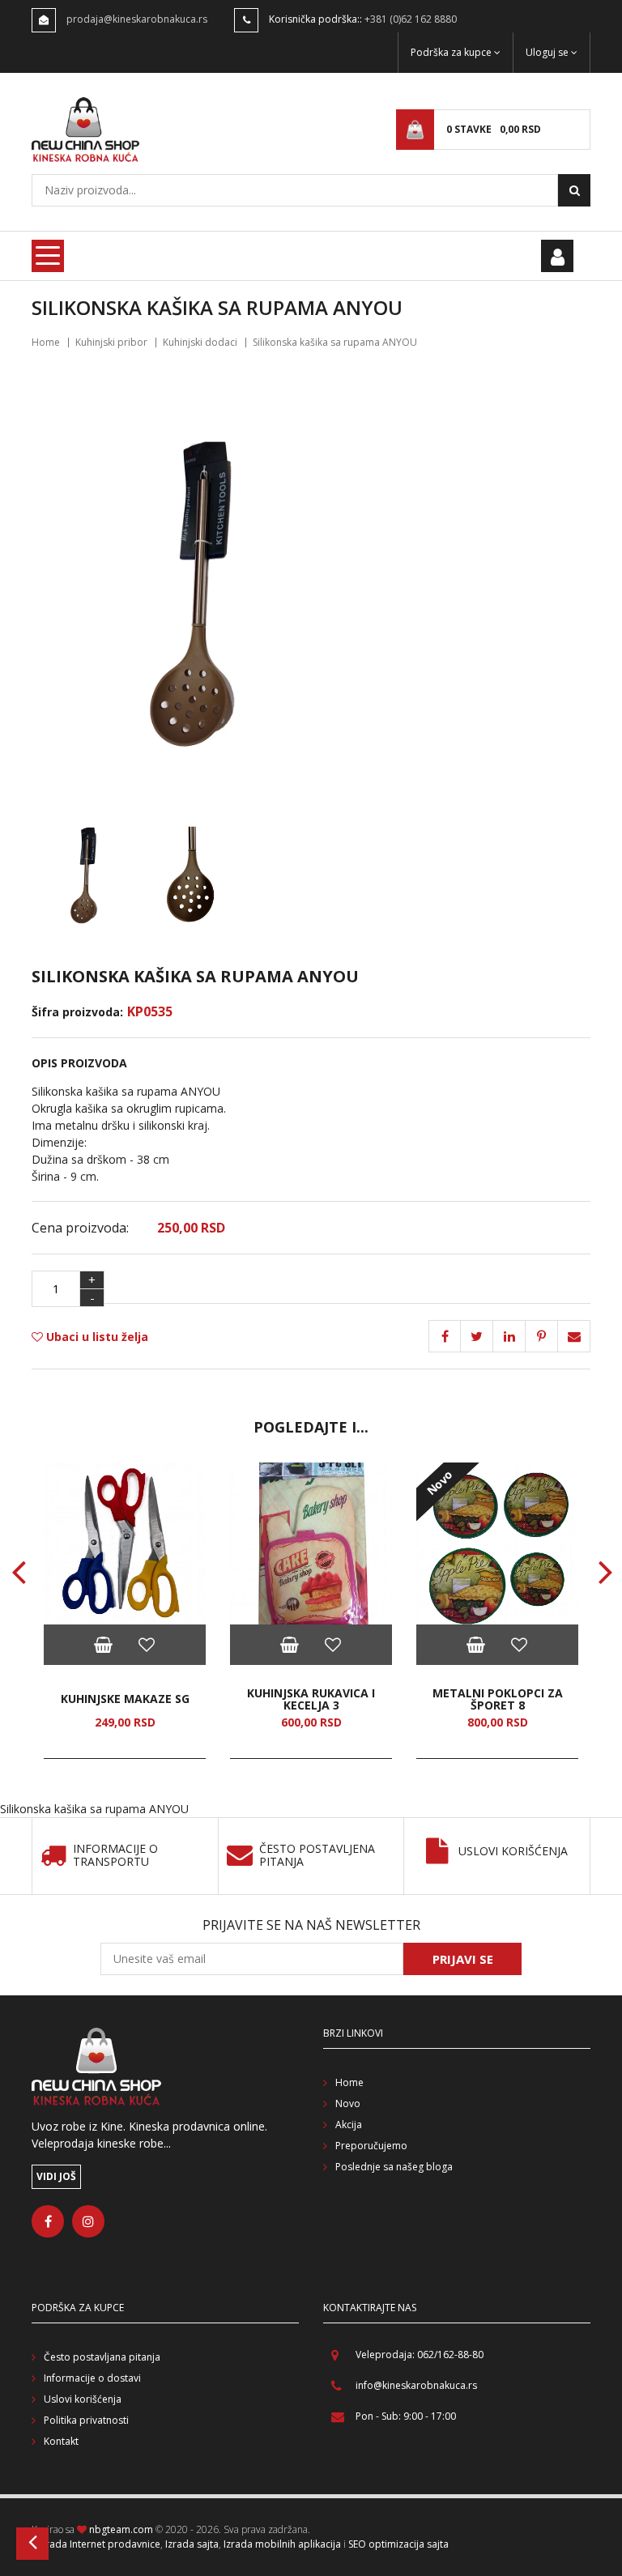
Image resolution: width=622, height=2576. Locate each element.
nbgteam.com (121, 2529)
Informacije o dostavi (92, 2378)
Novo (348, 2103)
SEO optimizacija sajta (398, 2544)
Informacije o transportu (115, 1856)
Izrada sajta (192, 2544)
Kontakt (61, 2441)
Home (46, 342)
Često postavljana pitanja (102, 2357)
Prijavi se (463, 1959)
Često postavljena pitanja (317, 1856)
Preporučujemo (371, 2146)
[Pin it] (509, 1336)
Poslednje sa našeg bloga (394, 2167)
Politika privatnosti (86, 2420)
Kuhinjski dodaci (200, 342)
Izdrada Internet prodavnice (96, 2544)
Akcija (349, 2125)
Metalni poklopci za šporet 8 (498, 1699)
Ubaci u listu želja (96, 1337)
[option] (125, 1611)
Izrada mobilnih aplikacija (282, 2544)
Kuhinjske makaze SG (125, 1699)
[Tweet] (477, 1336)
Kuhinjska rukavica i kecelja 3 (311, 1699)
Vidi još (56, 2176)
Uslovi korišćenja (513, 1852)
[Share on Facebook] (445, 1336)
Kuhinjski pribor (111, 342)
